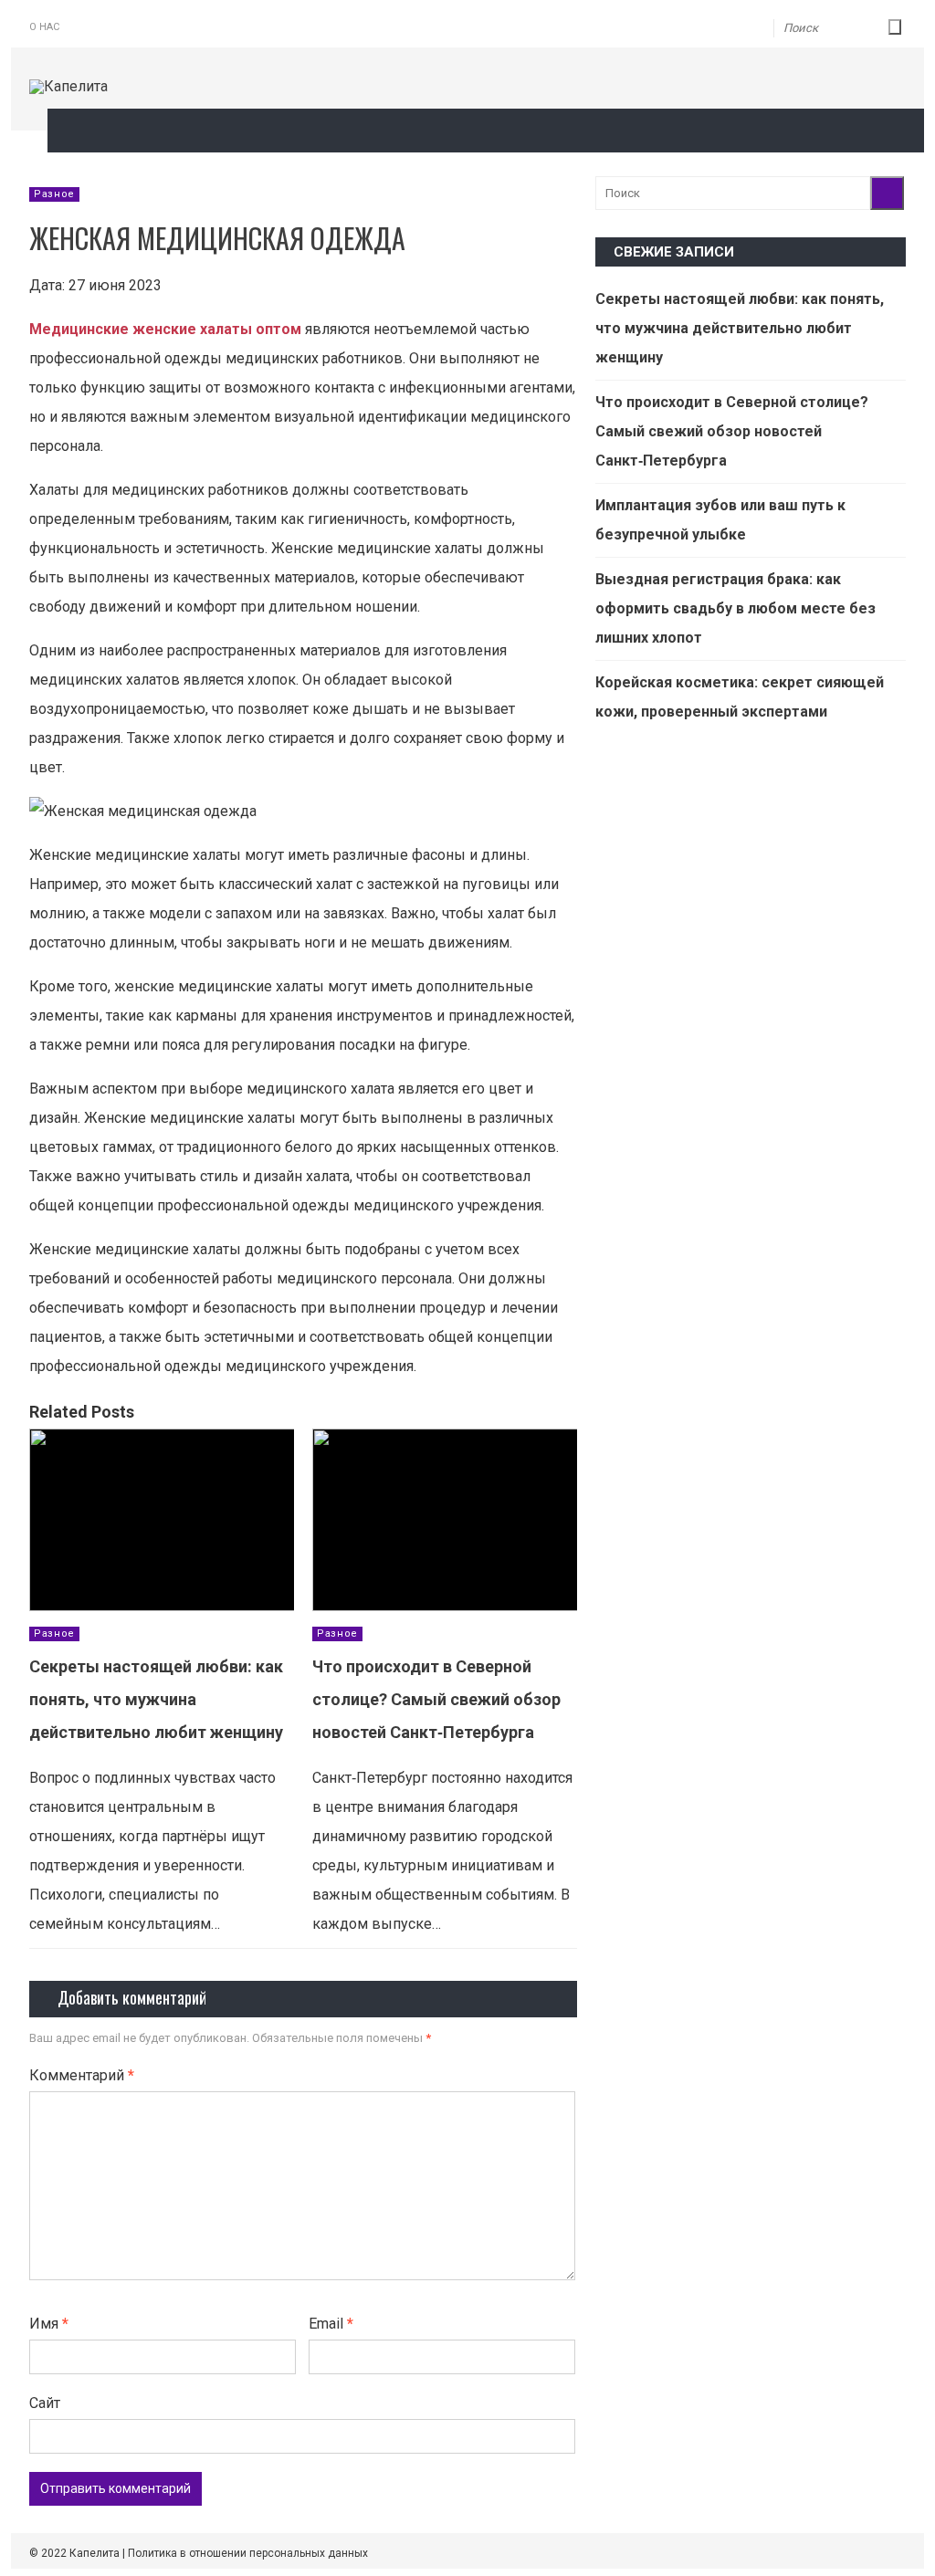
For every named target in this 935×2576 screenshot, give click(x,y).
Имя (49, 2324)
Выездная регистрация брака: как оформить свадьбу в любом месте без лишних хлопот (735, 608)
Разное (54, 194)
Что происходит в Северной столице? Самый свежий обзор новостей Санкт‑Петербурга (436, 1699)
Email (331, 2324)
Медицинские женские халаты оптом (165, 329)
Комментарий (82, 2075)
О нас (44, 27)
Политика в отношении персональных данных (248, 2553)
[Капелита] (68, 86)
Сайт (45, 2403)
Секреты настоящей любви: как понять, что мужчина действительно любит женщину (156, 1699)
